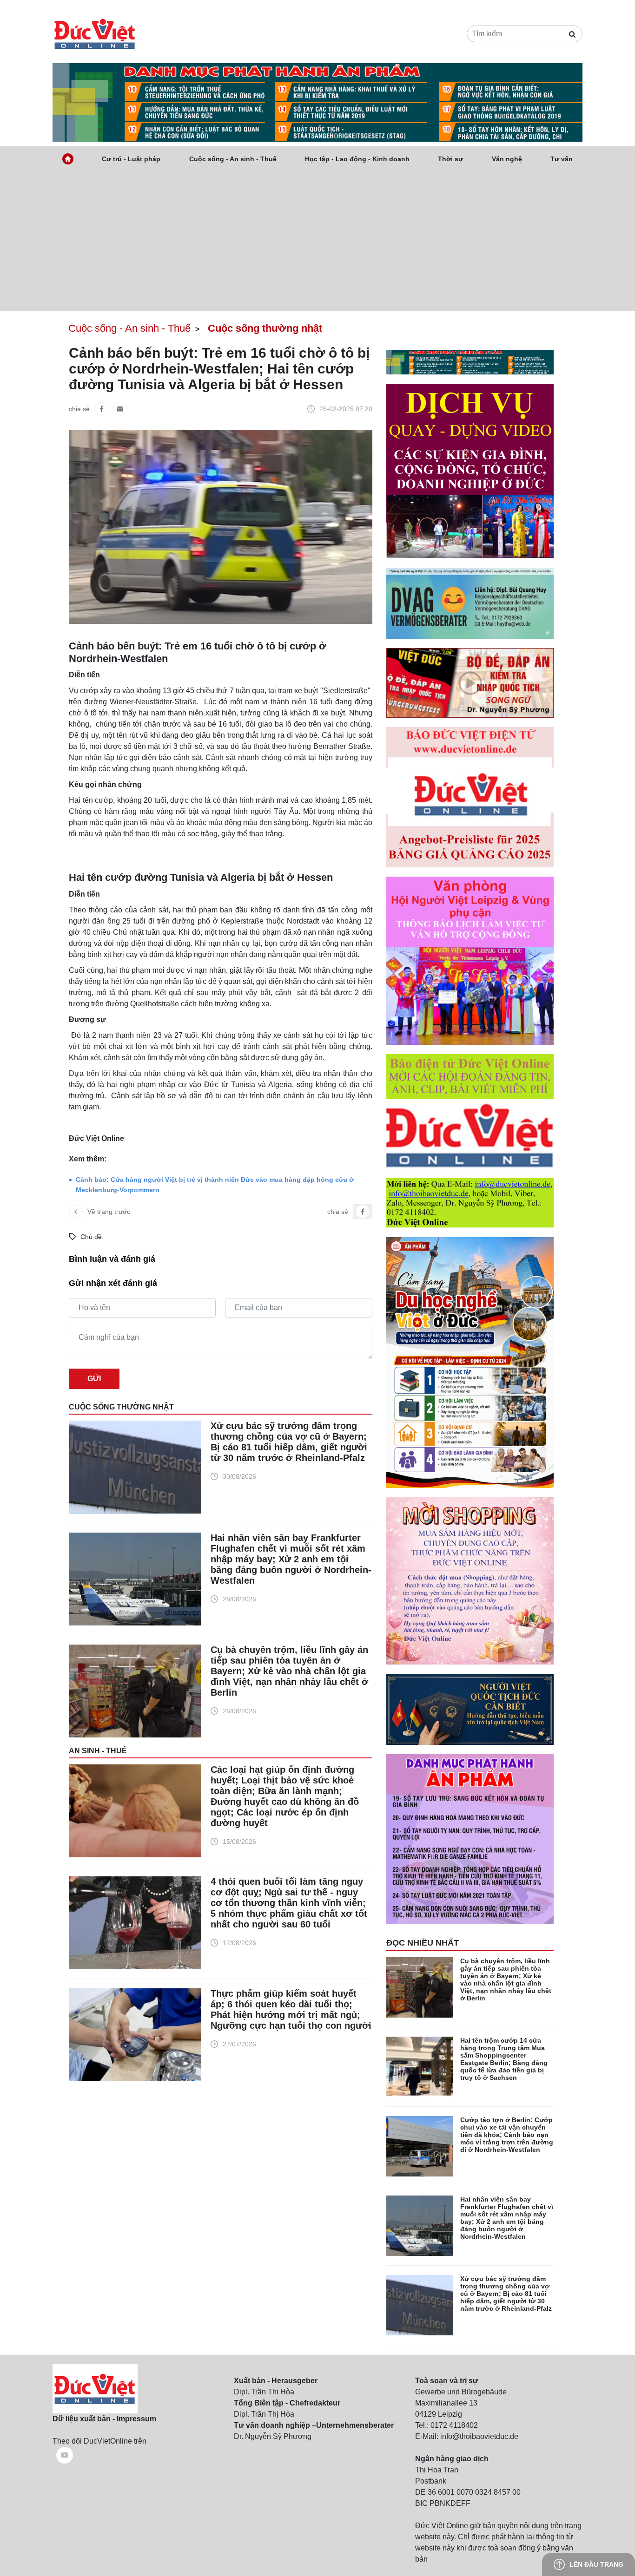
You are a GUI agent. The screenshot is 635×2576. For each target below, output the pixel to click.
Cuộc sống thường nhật (121, 1407)
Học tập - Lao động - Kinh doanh (357, 159)
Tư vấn (562, 159)
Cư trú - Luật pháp (131, 159)
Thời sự (450, 159)
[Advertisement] (317, 241)
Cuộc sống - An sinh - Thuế (233, 159)
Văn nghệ (507, 159)
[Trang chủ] (68, 159)
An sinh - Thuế (98, 1751)
